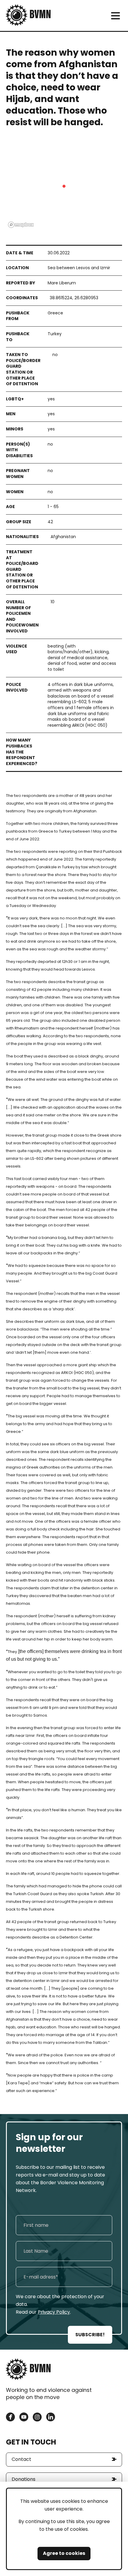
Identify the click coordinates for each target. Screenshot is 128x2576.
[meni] (115, 16)
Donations (24, 2479)
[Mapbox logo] (21, 225)
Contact (21, 2459)
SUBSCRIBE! (90, 2335)
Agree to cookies (64, 2553)
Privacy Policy (54, 2312)
